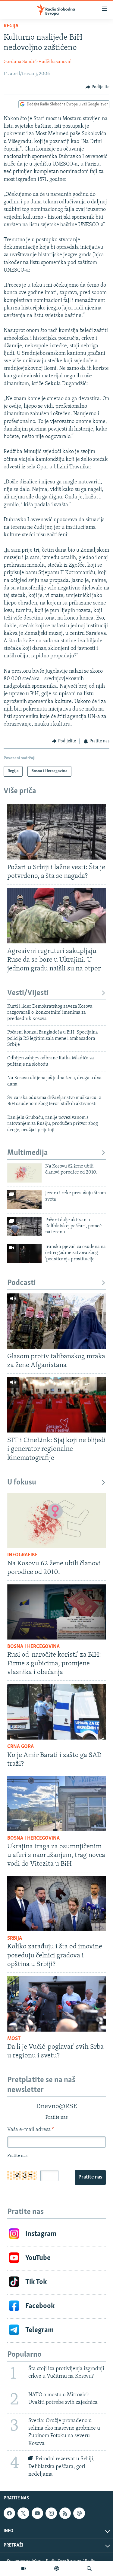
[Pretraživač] (89, 2568)
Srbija (15, 1938)
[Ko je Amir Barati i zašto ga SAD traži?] (56, 1712)
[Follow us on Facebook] (9, 2513)
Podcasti (22, 1283)
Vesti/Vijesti (28, 993)
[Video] (24, 2568)
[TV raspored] (79, 2513)
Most (14, 2039)
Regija (11, 26)
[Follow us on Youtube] (37, 2513)
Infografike (22, 1555)
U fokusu (22, 1483)
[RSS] (65, 2513)
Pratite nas (90, 2177)
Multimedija (28, 1153)
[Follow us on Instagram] (51, 2513)
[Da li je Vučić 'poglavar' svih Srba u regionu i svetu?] (56, 2004)
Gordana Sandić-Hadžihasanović (37, 62)
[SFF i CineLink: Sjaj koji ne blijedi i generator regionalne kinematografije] (56, 1405)
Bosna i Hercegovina (33, 1647)
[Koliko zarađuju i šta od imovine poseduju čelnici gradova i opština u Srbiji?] (56, 1904)
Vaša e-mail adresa (31, 2130)
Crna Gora (20, 1747)
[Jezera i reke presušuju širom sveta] (24, 1200)
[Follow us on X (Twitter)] (23, 2513)
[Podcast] (57, 2568)
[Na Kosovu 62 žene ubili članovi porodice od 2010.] (24, 1173)
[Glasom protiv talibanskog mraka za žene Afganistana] (56, 1321)
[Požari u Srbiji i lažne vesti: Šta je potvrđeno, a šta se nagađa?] (56, 832)
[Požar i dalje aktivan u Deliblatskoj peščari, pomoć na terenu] (24, 1227)
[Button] (98, 87)
